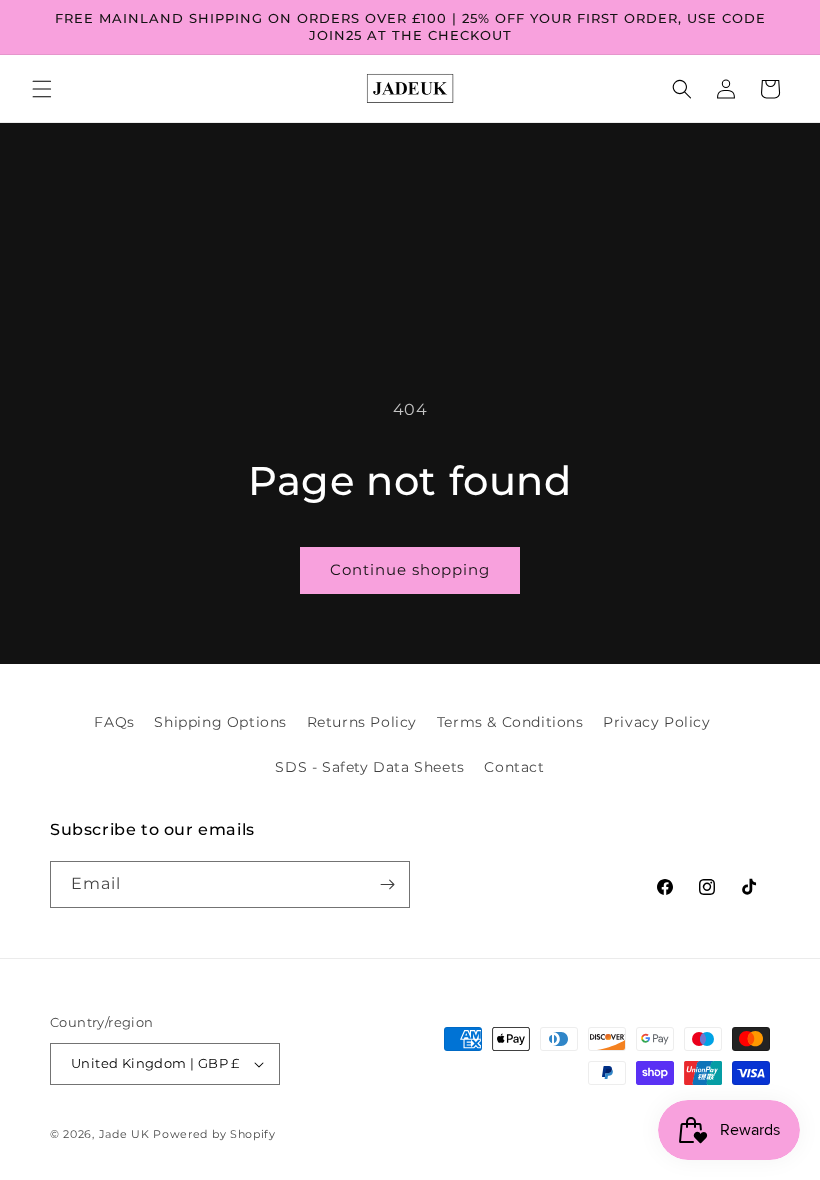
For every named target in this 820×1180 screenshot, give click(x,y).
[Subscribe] (387, 884)
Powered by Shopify (214, 1134)
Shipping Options (220, 722)
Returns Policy (362, 722)
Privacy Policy (656, 722)
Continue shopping (410, 569)
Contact (514, 767)
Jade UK (126, 1134)
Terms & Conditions (510, 722)
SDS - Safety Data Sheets (369, 767)
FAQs (114, 722)
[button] (42, 89)
